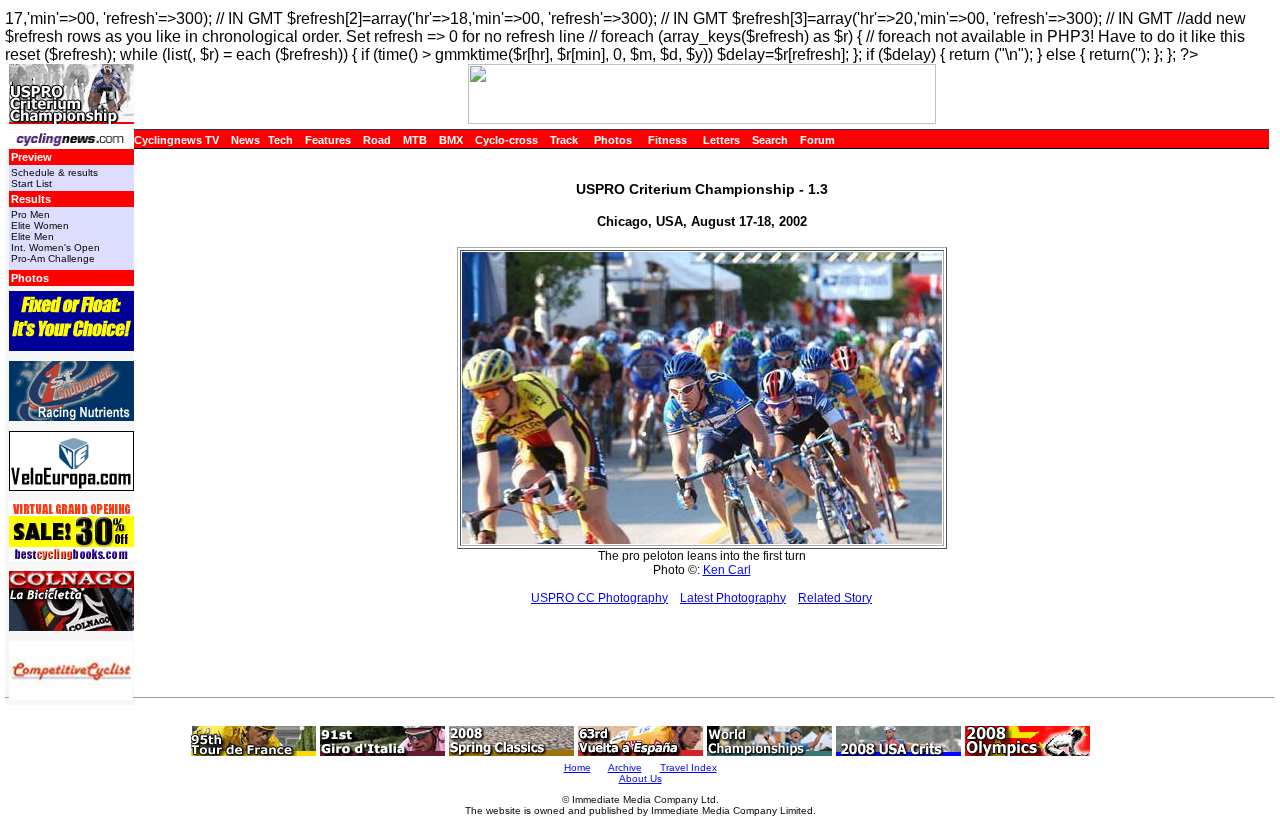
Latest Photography (733, 598)
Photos (613, 140)
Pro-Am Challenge (53, 258)
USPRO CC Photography (599, 598)
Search (770, 140)
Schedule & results (54, 172)
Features (328, 140)
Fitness (667, 140)
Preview (31, 157)
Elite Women (40, 225)
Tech (280, 140)
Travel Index (688, 767)
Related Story (835, 598)
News (245, 140)
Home (577, 767)
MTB (415, 140)
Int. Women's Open (55, 247)
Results (31, 199)
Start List (31, 183)
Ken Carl (727, 570)
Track (564, 140)
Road (377, 140)
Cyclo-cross (506, 140)
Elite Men (32, 236)
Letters (721, 140)
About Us (640, 778)
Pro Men (30, 214)
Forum (817, 140)
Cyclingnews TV (176, 140)
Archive (625, 767)
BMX (451, 140)
